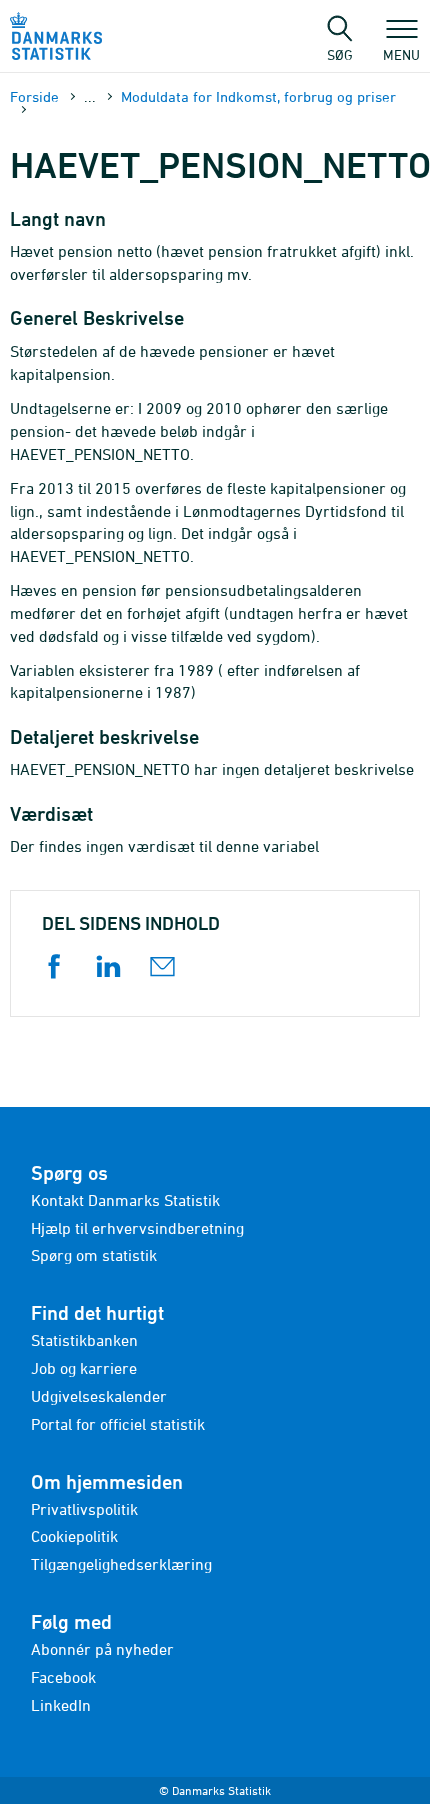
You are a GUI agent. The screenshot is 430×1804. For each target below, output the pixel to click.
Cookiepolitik (74, 1536)
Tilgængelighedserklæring (121, 1564)
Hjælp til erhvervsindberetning (137, 1228)
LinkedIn (61, 1705)
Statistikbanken (84, 1340)
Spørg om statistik (94, 1255)
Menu (401, 54)
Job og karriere (84, 1368)
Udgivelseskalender (99, 1396)
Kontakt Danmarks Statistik (125, 1200)
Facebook (63, 1677)
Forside (34, 96)
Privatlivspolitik (84, 1509)
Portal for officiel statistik (118, 1424)
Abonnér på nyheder (102, 1649)
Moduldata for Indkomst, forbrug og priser (258, 96)
